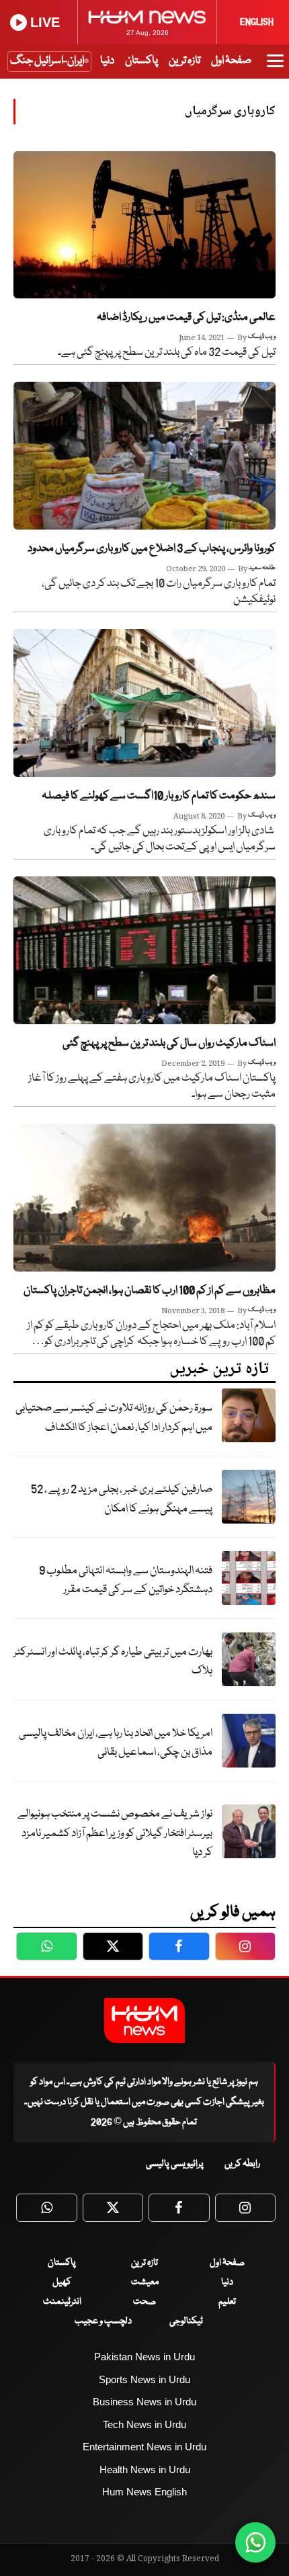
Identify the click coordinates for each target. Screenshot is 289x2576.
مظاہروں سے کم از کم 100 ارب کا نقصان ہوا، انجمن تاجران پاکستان (150, 1291)
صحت (144, 2302)
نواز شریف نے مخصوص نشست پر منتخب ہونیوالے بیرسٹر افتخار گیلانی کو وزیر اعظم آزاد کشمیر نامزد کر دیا (115, 1833)
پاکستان (141, 61)
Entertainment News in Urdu (144, 2447)
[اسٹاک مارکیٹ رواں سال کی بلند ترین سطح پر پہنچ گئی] (144, 950)
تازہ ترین (184, 61)
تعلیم (227, 2302)
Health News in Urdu (145, 2469)
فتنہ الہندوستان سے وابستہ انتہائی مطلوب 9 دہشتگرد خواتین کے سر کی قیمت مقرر (126, 1581)
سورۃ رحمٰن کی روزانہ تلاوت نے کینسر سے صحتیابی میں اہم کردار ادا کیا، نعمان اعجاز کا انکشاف (114, 1418)
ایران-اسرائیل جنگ (47, 61)
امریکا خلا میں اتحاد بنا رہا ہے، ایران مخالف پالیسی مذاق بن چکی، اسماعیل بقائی (116, 1743)
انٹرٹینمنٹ (62, 2302)
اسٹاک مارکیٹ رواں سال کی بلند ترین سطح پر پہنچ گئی (169, 1043)
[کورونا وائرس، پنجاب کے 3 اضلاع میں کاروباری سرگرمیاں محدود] (144, 455)
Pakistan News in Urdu (144, 2357)
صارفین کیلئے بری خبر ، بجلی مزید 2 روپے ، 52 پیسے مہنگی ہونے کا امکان (122, 1499)
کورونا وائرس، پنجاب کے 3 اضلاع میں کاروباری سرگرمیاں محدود (152, 549)
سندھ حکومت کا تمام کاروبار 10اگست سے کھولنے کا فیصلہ (159, 796)
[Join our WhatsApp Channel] (255, 2542)
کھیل (62, 2282)
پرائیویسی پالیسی (175, 2164)
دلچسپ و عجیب (103, 2321)
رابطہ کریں (242, 2164)
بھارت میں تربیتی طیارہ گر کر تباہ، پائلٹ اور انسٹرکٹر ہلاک (113, 1662)
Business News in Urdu (144, 2402)
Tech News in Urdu (144, 2424)
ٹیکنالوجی (186, 2321)
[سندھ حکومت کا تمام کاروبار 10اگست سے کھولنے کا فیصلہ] (144, 703)
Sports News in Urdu (144, 2379)
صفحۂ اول (231, 61)
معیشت (145, 2282)
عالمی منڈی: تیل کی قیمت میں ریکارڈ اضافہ (186, 318)
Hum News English (144, 2492)
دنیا (107, 61)
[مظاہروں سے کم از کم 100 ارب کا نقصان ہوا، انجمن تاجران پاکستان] (144, 1197)
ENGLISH (257, 22)
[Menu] (275, 67)
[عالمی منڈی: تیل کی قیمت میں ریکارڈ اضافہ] (144, 225)
